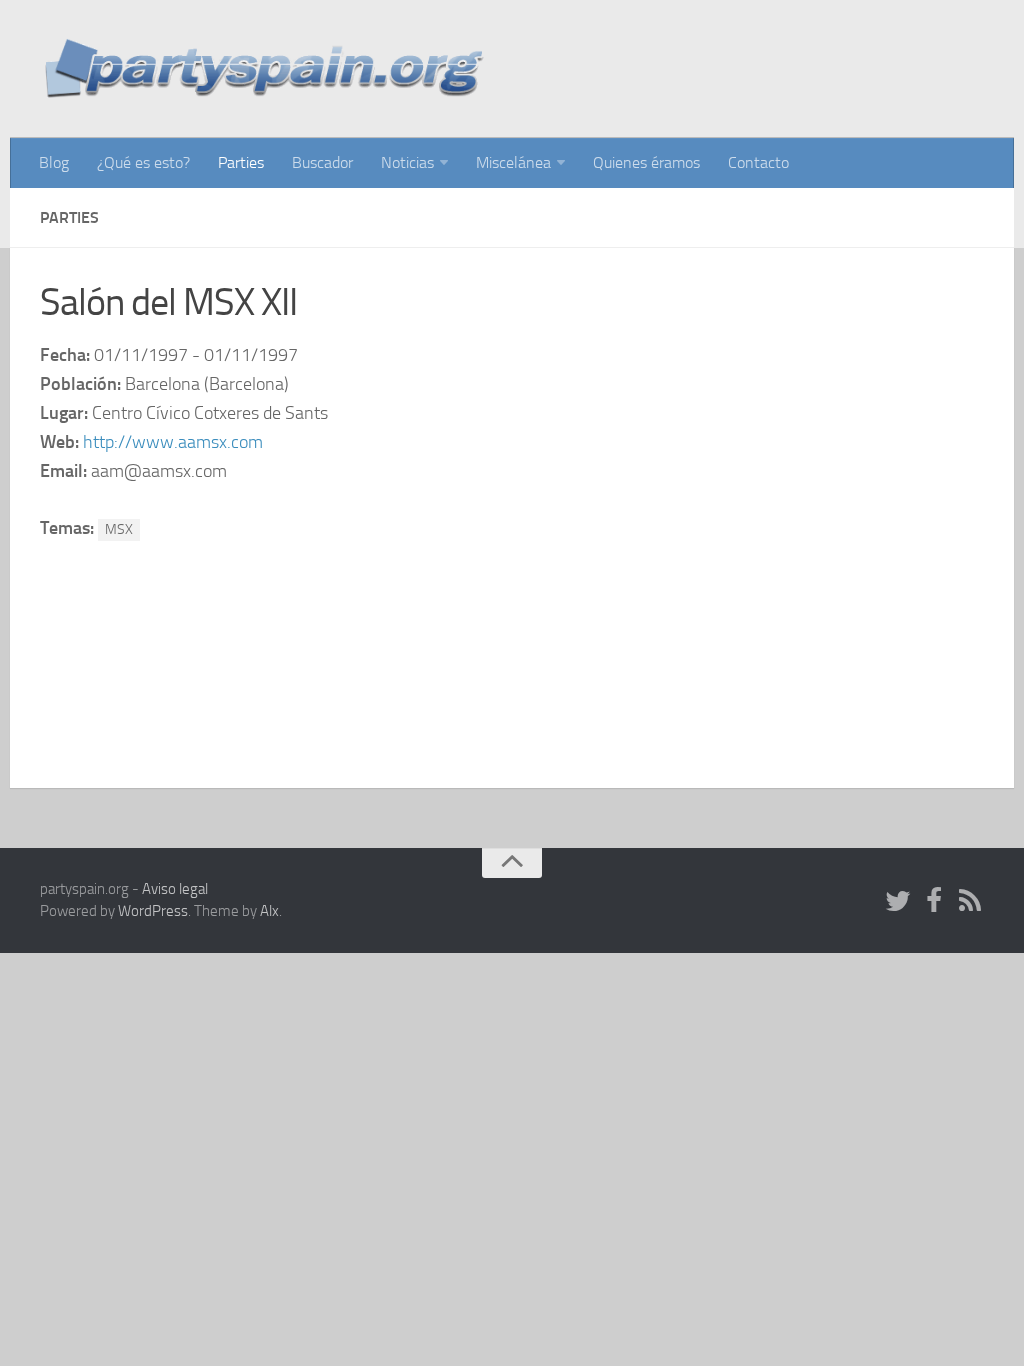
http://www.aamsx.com (173, 442)
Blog (54, 162)
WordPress (153, 911)
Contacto (758, 162)
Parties (241, 162)
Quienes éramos (646, 162)
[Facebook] (934, 902)
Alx (269, 911)
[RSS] (970, 902)
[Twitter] (898, 902)
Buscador (322, 162)
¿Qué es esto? (143, 162)
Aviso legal (175, 889)
